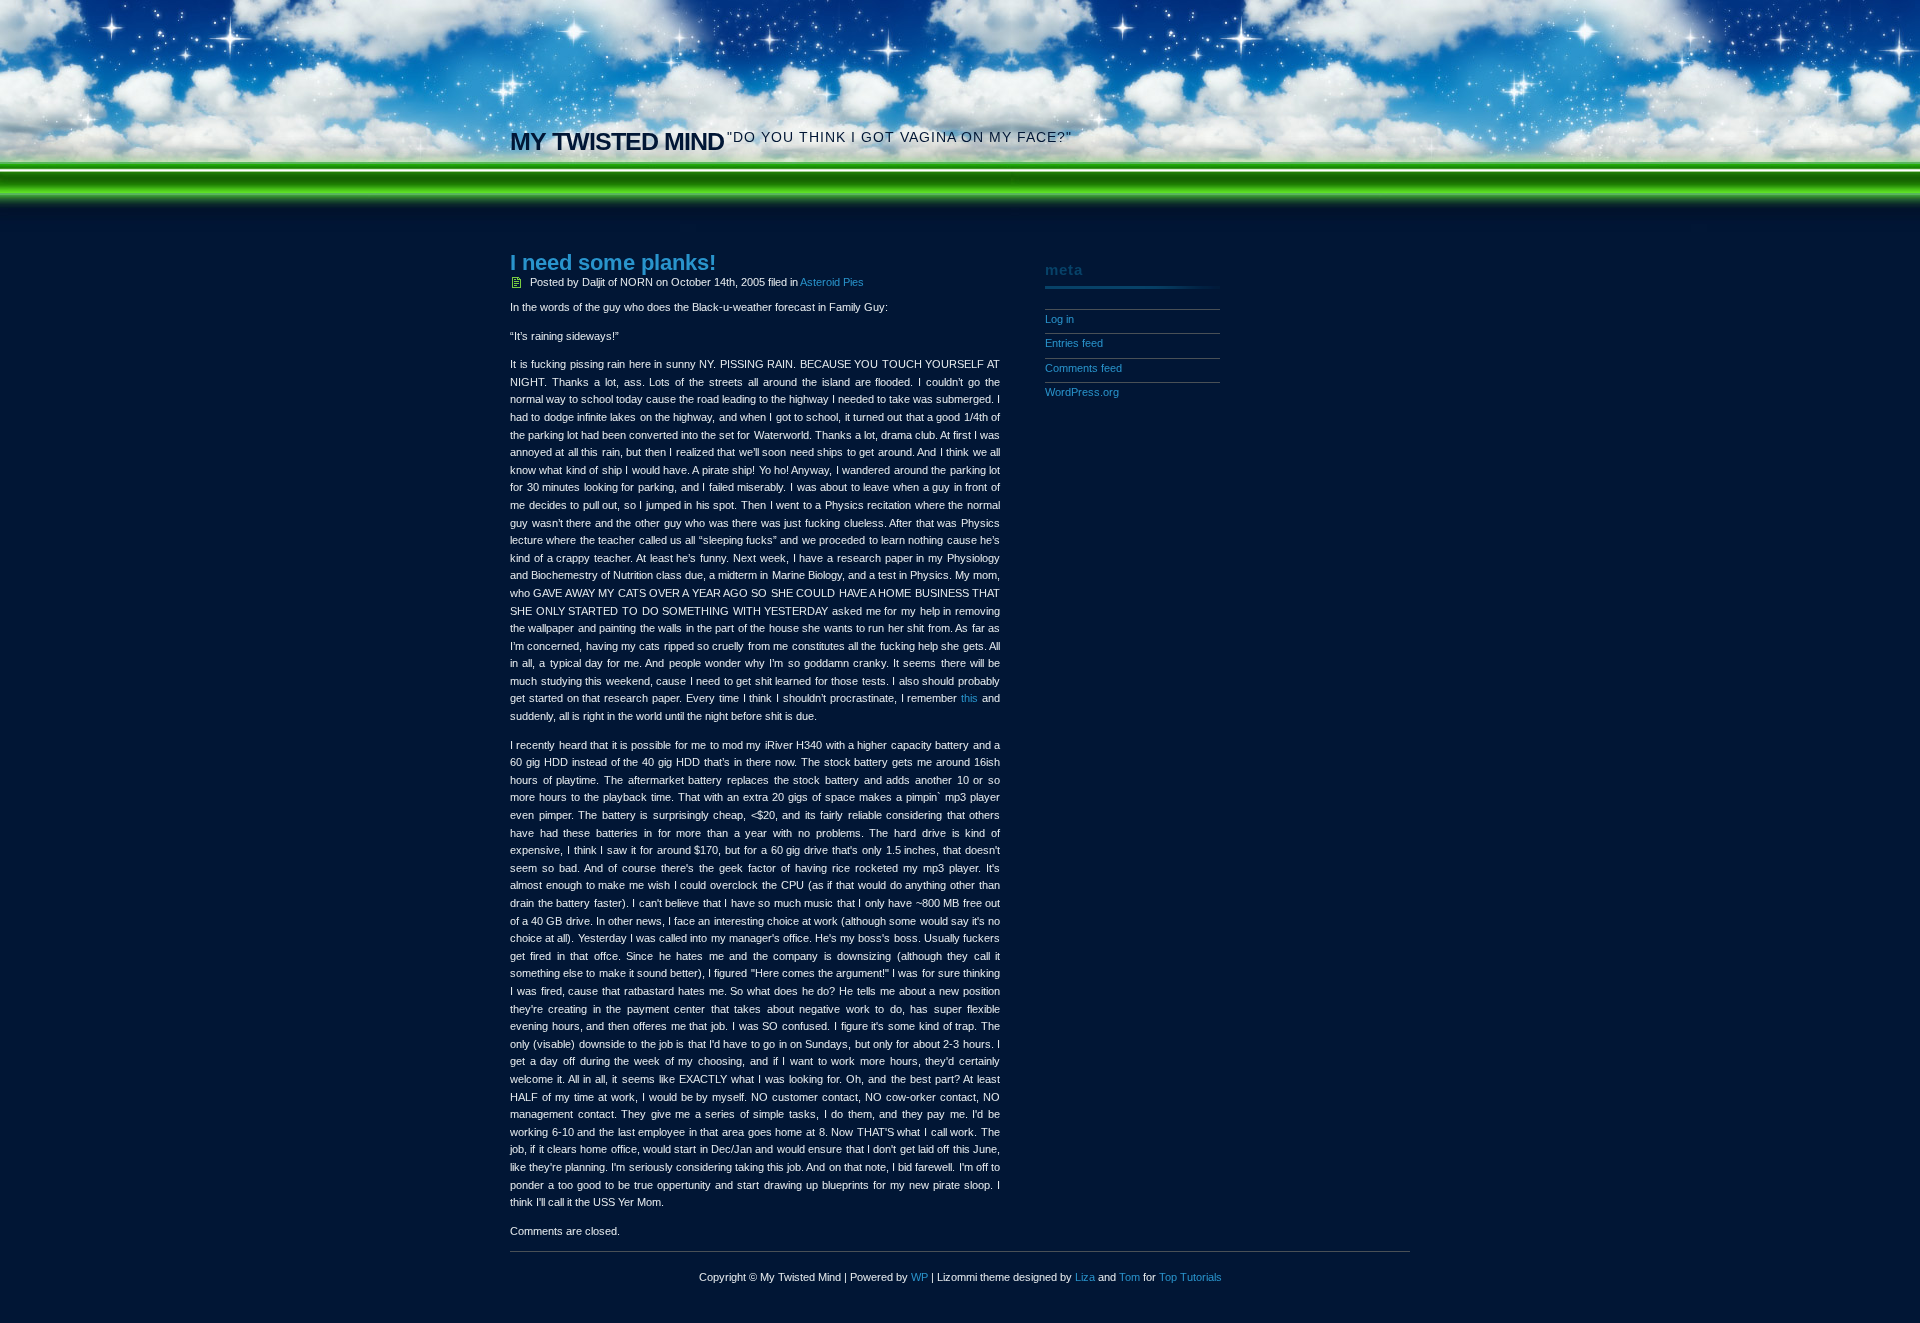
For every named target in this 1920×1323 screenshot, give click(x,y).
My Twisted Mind (617, 141)
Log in (1059, 319)
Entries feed (1074, 343)
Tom (1129, 1277)
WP (919, 1277)
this (969, 698)
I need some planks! (613, 262)
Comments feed (1083, 368)
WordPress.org (1082, 392)
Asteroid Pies (832, 282)
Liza (1085, 1277)
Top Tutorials (1190, 1277)
